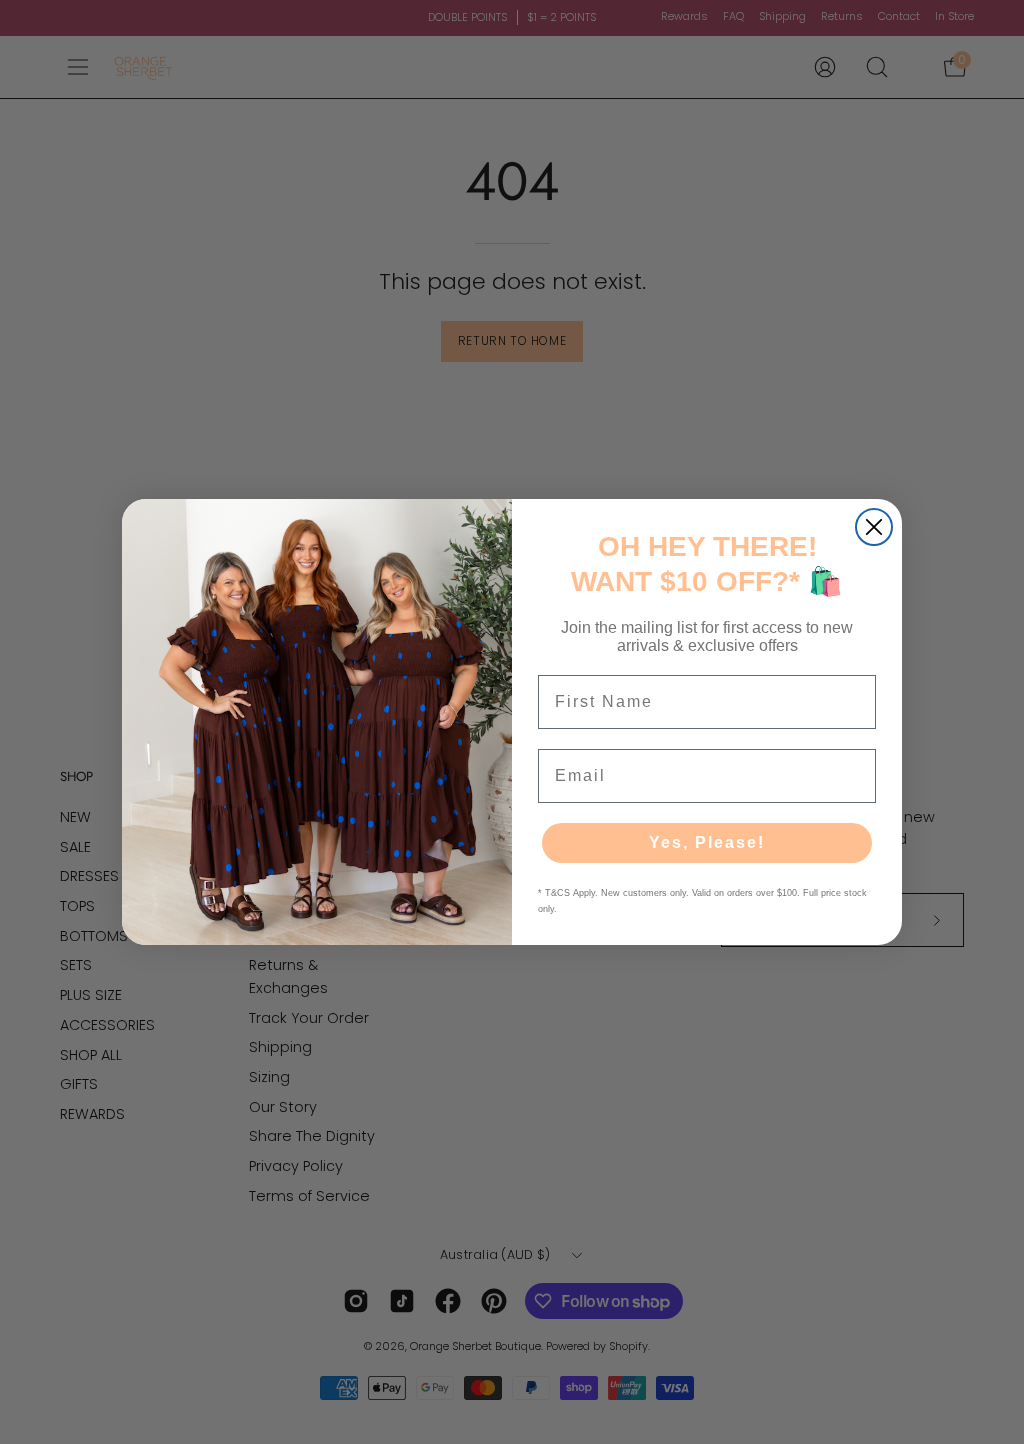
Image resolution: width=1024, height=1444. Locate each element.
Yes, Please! (707, 842)
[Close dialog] (874, 527)
